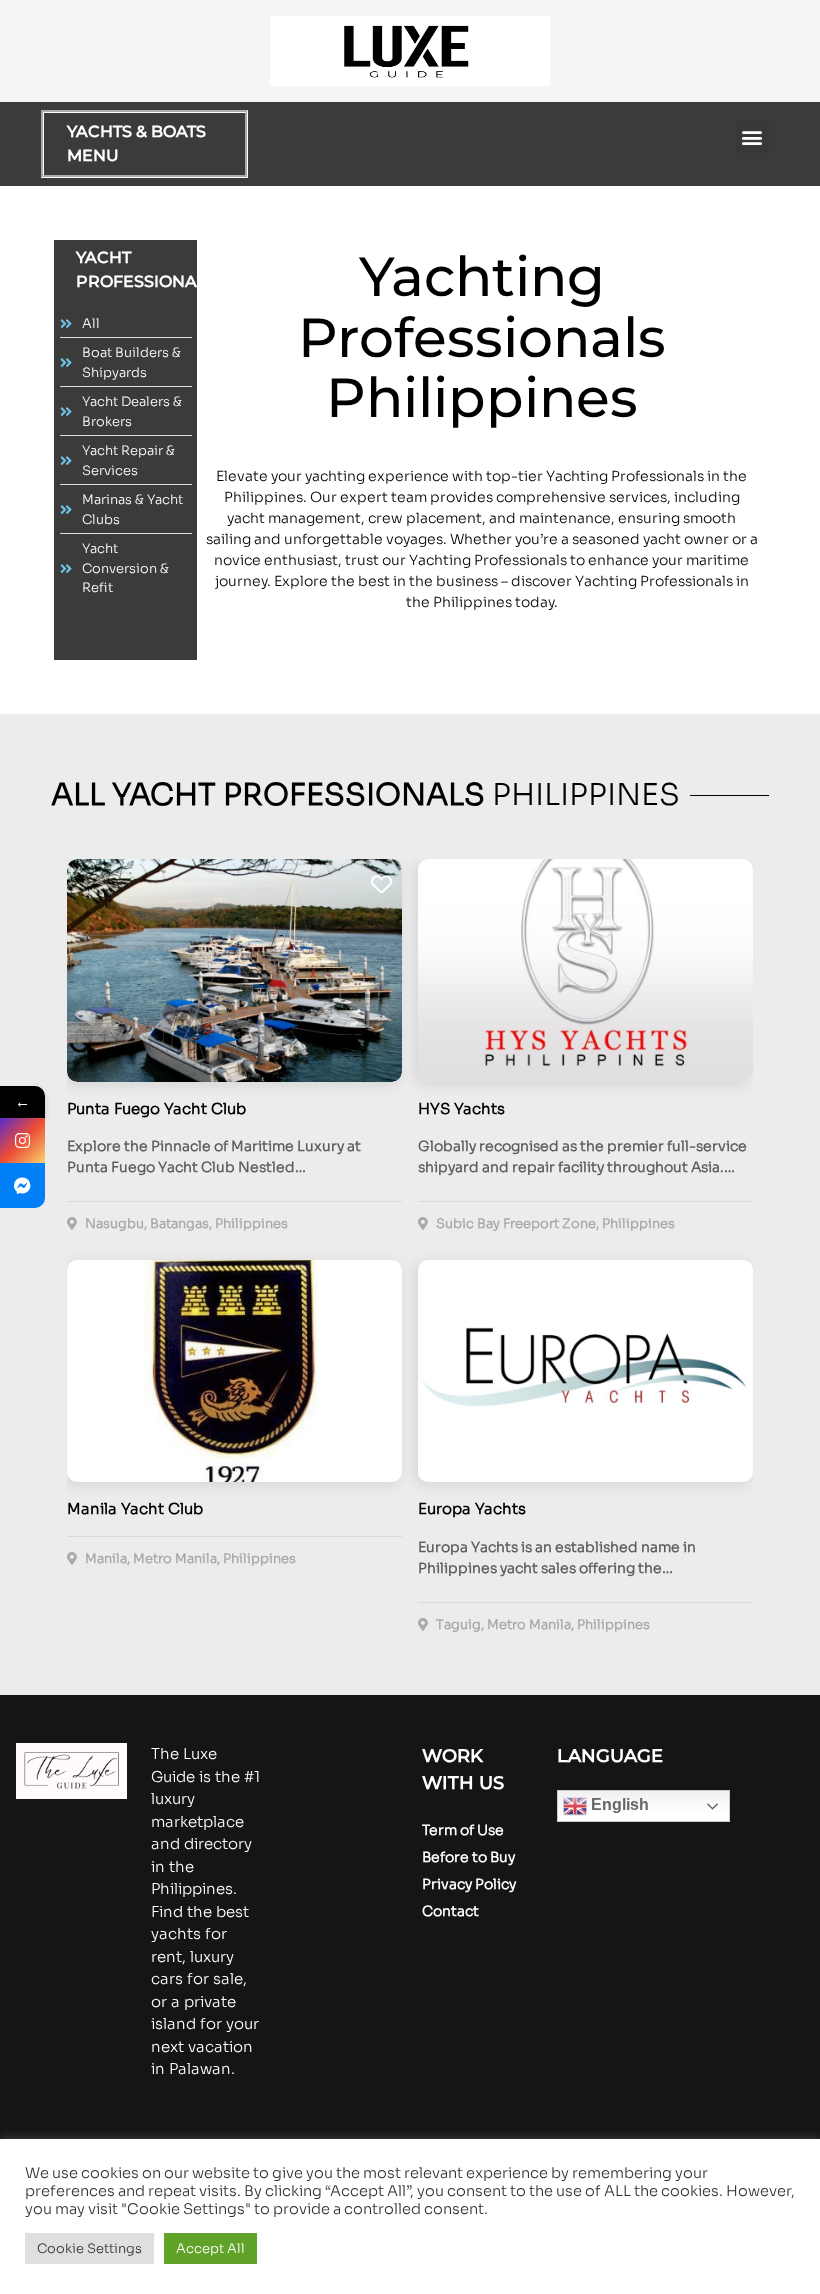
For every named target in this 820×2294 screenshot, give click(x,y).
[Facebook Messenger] (22, 1185)
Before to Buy (468, 1857)
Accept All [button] (210, 2248)
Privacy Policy (469, 1884)
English (618, 1805)
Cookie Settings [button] (89, 2248)
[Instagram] (22, 1140)
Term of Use (463, 1830)
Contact (450, 1911)
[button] (752, 136)
